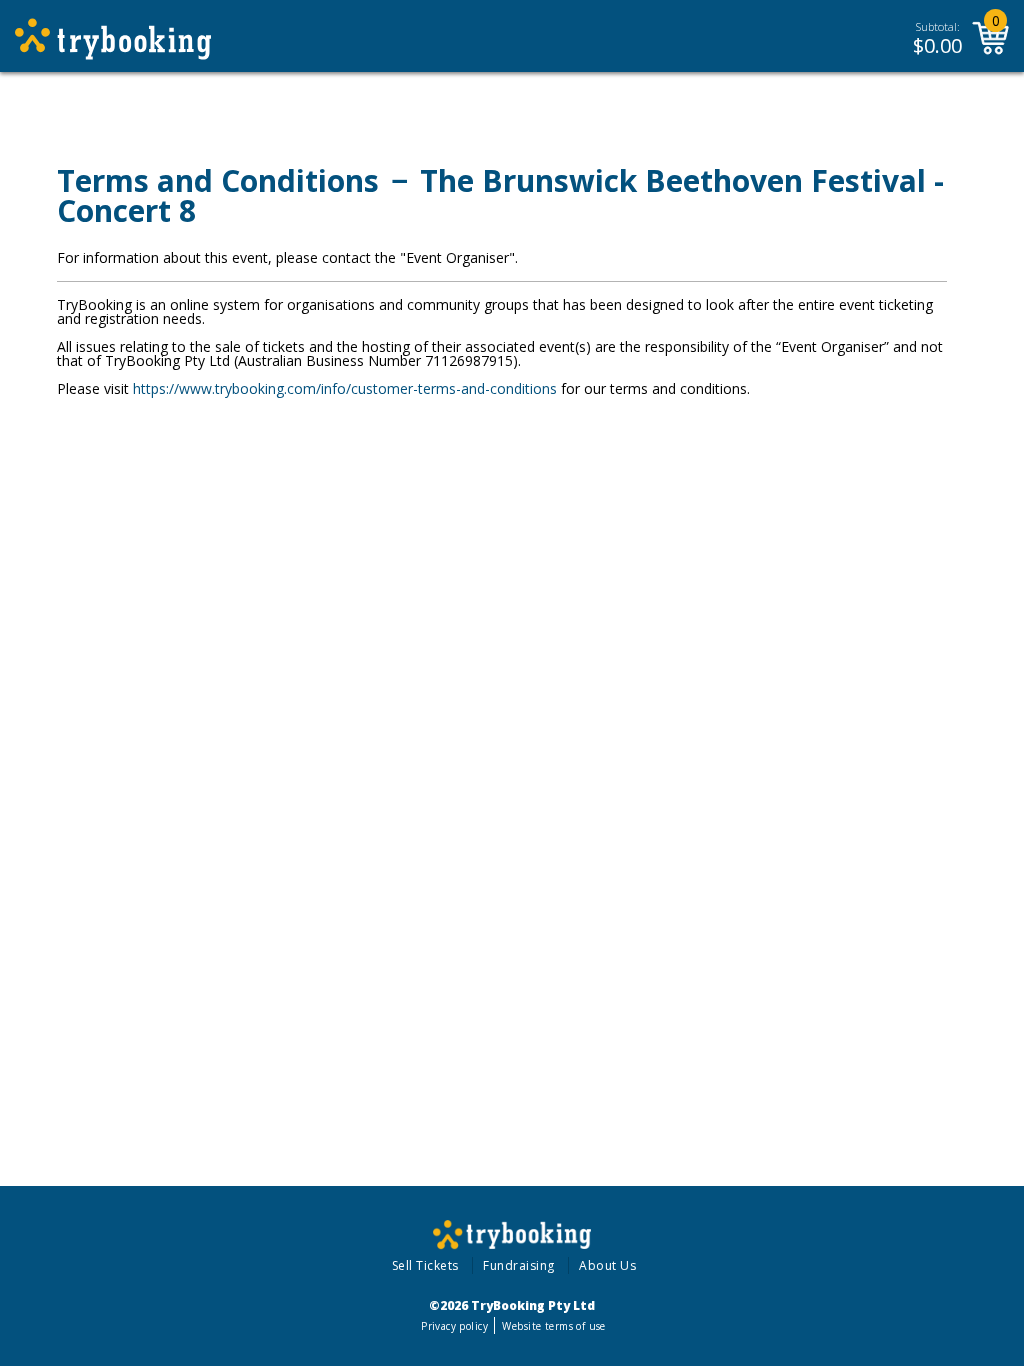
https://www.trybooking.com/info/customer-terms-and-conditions (345, 388)
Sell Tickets (425, 1265)
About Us (607, 1265)
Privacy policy (454, 1326)
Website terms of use (553, 1326)
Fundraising (519, 1265)
